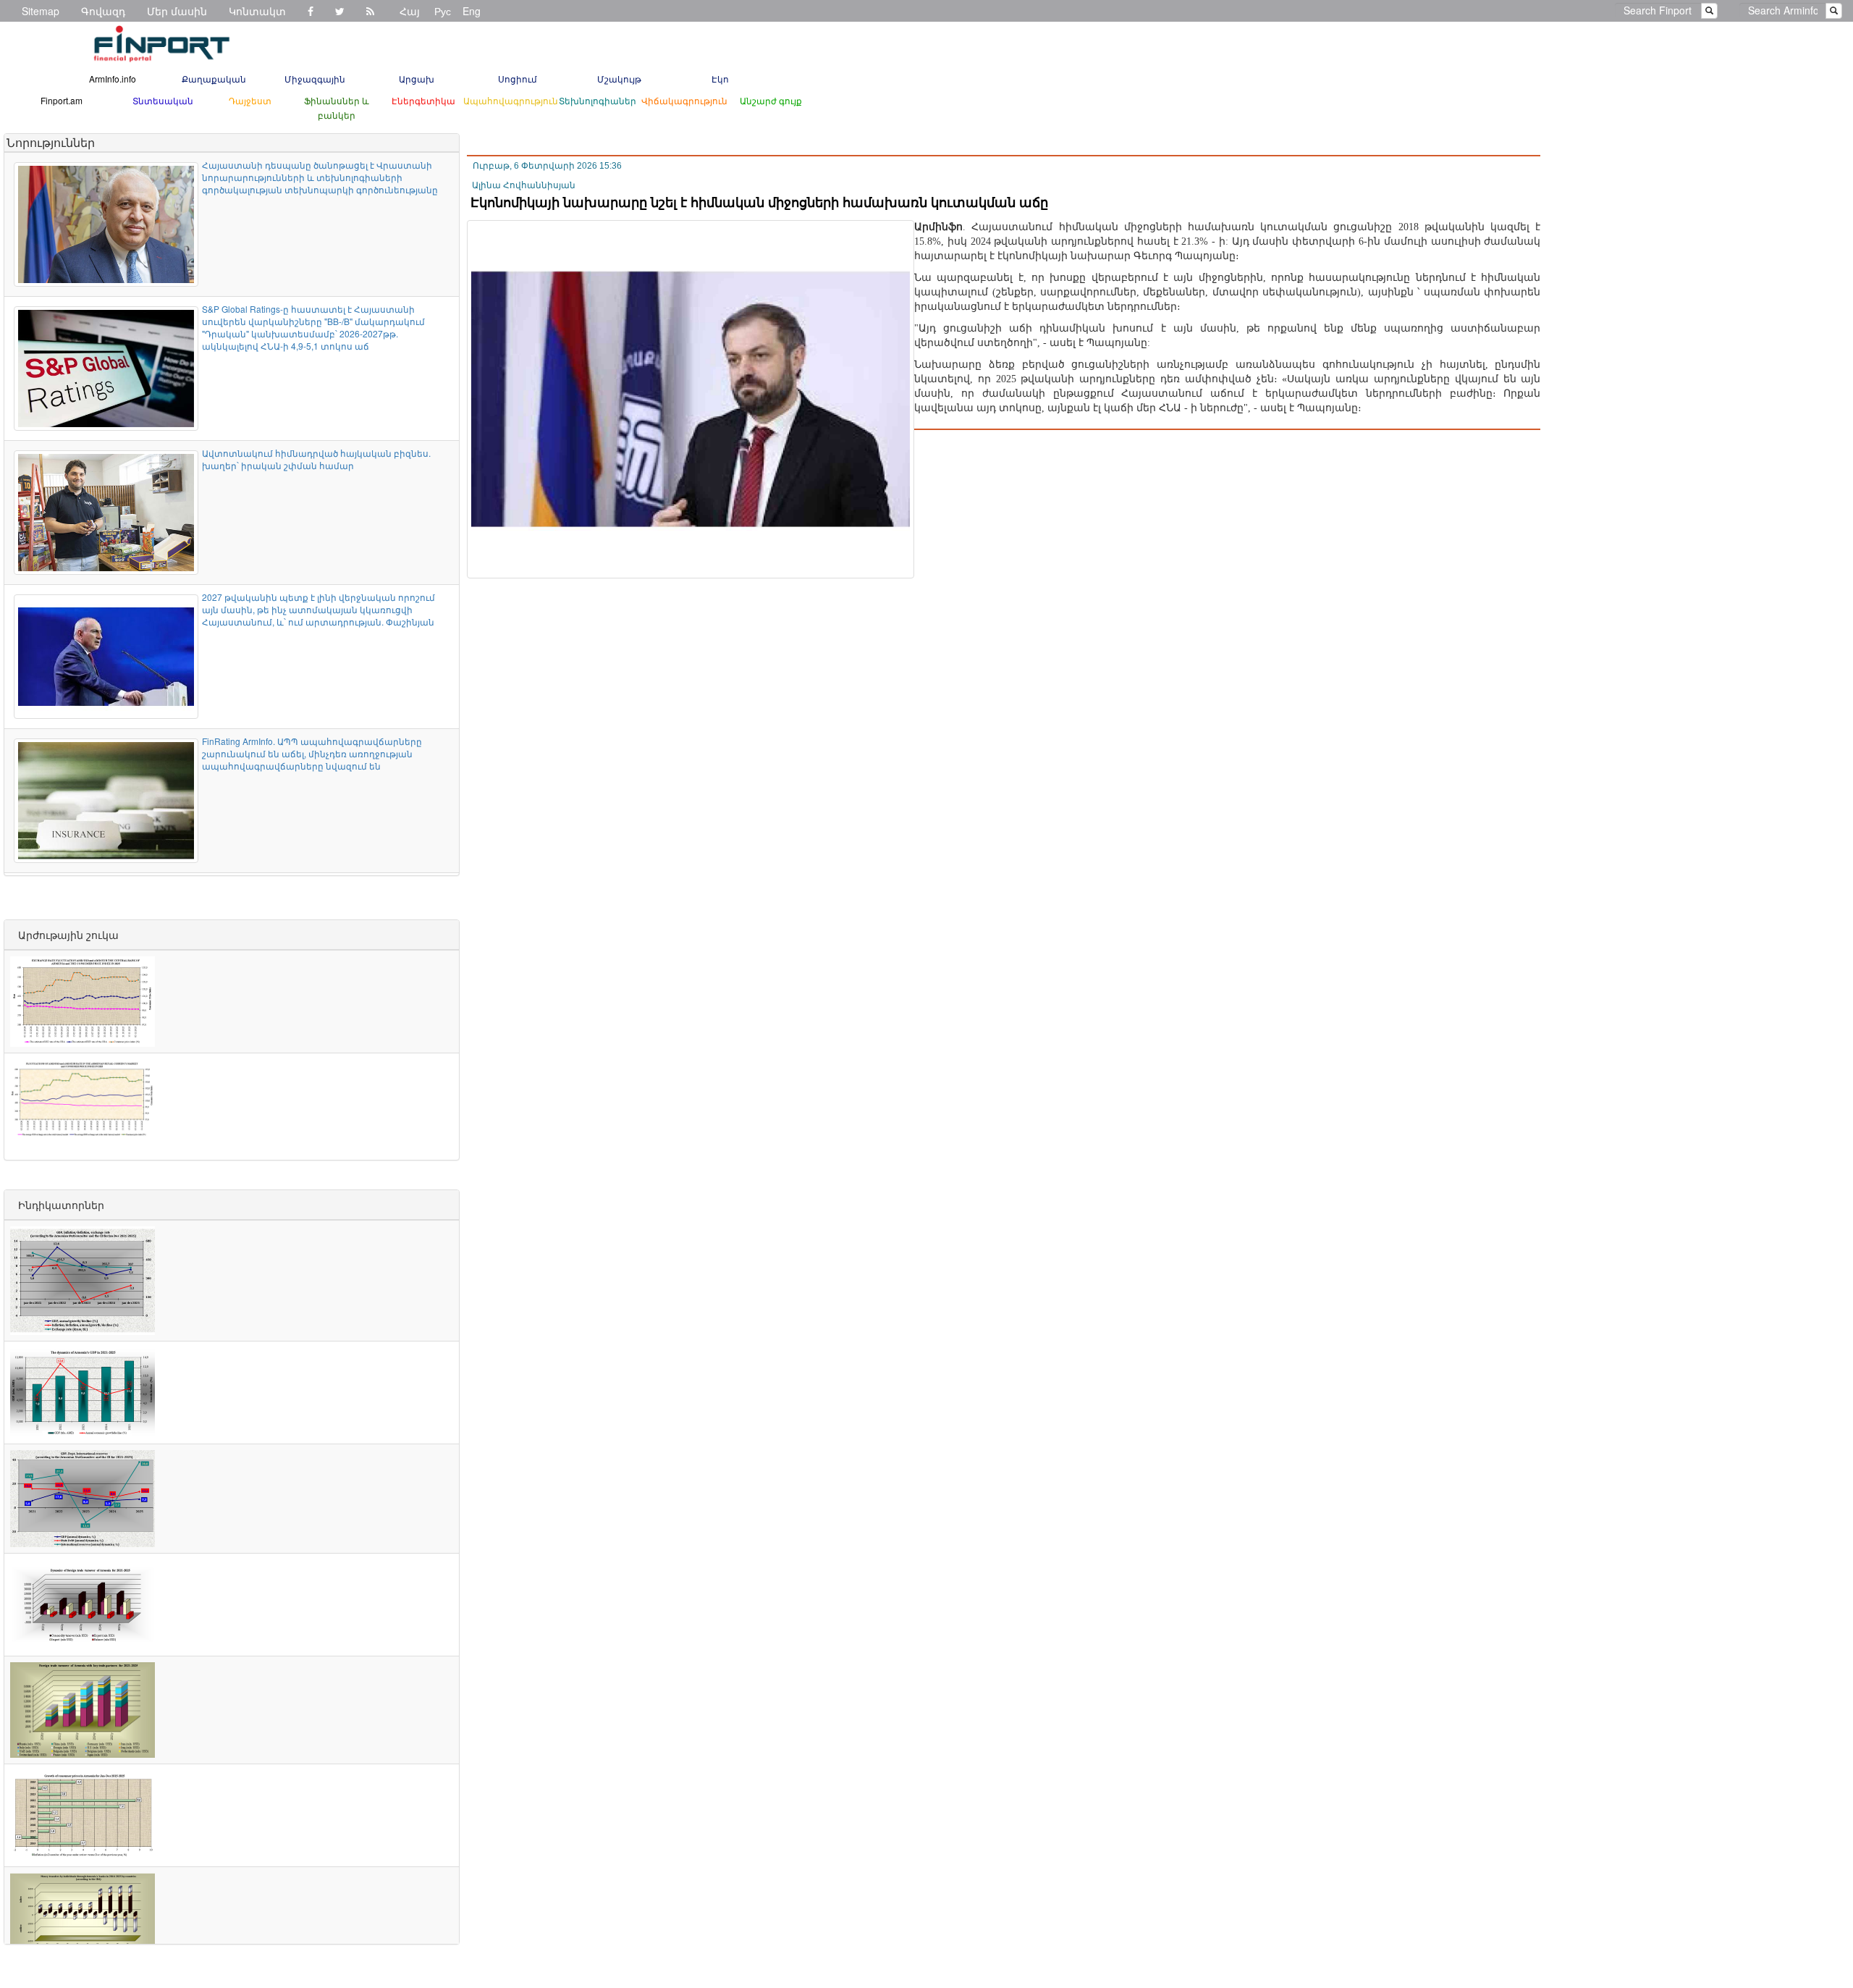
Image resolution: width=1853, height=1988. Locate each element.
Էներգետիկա (423, 100)
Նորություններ (51, 142)
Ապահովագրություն (511, 100)
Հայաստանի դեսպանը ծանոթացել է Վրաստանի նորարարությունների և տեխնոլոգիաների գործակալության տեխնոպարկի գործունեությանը (320, 177)
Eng (472, 11)
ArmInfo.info (113, 79)
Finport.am (62, 100)
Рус (443, 11)
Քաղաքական (214, 79)
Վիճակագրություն (684, 100)
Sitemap (41, 11)
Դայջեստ (250, 100)
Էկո (720, 79)
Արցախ (417, 79)
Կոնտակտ (257, 11)
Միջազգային (315, 79)
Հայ (410, 11)
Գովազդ (103, 11)
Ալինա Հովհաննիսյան (524, 185)
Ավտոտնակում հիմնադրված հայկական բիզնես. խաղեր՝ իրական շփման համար (316, 459)
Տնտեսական (163, 100)
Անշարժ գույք (771, 100)
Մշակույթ (619, 79)
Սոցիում (518, 79)
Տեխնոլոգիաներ (598, 100)
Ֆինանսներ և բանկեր (337, 108)
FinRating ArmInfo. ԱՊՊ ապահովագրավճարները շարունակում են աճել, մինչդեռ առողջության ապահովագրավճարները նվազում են (312, 753)
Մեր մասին (177, 11)
